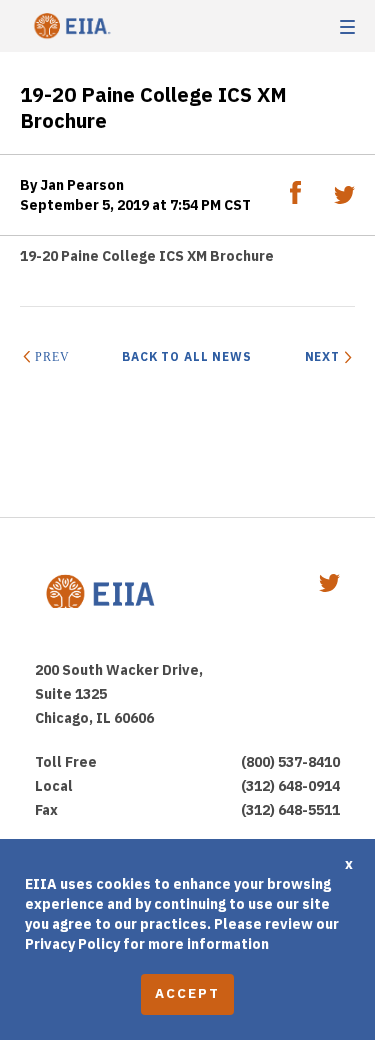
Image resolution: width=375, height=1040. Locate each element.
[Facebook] (297, 199)
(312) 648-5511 (290, 810)
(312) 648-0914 (290, 786)
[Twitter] (344, 199)
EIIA (70, 26)
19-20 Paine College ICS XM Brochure (147, 256)
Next (322, 356)
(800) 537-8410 (290, 762)
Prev (52, 357)
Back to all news (187, 356)
